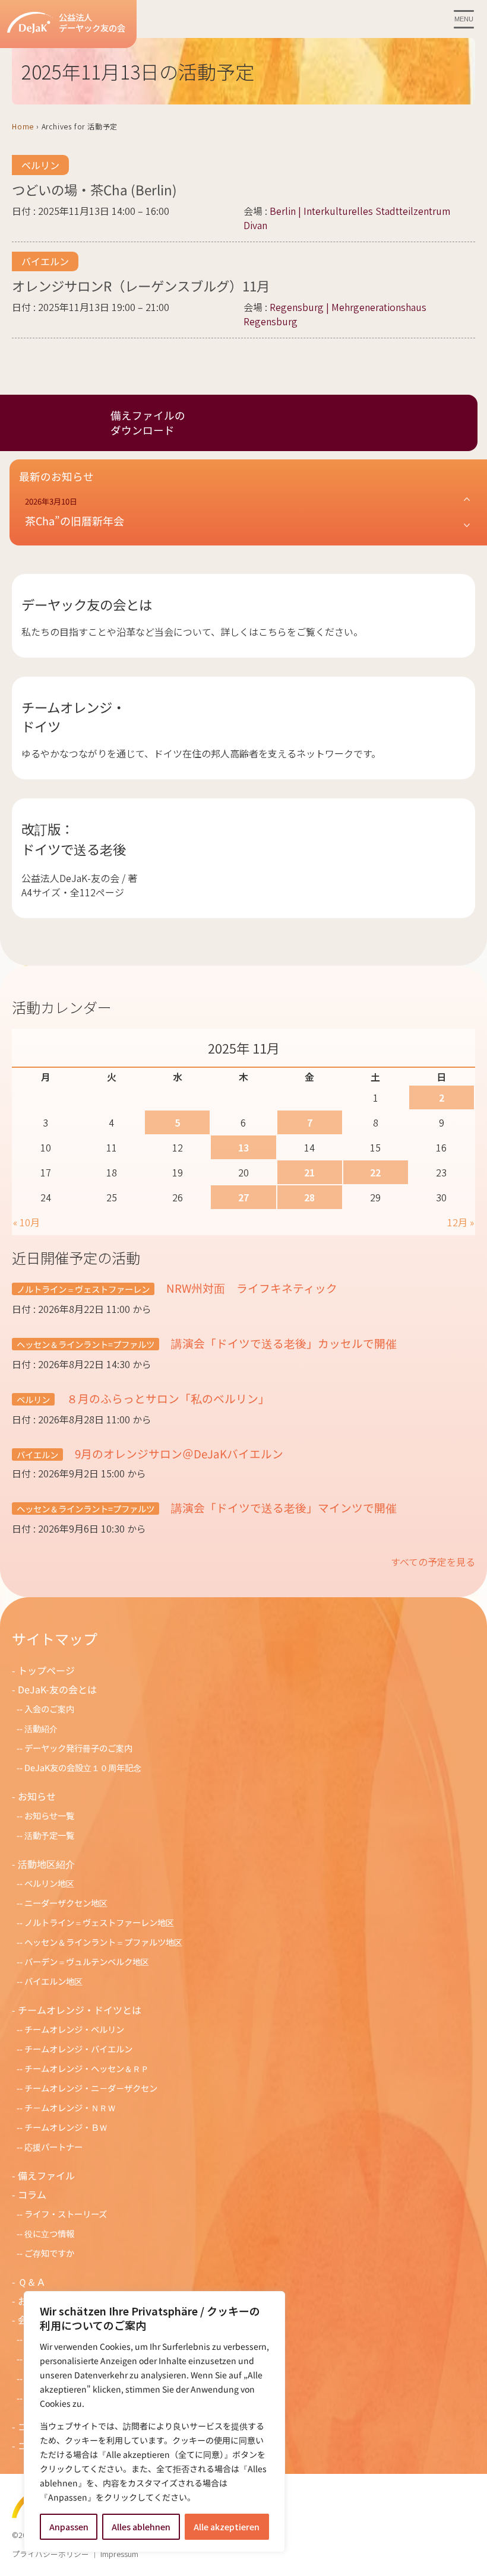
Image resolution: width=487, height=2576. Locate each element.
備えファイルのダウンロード (148, 423)
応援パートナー (53, 2147)
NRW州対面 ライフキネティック (251, 1288)
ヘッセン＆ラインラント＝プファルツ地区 (103, 1942)
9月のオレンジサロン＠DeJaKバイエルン (178, 1453)
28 (309, 1197)
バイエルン (45, 261)
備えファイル (46, 2175)
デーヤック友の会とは (87, 604)
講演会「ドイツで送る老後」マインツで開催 (283, 1507)
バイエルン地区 (53, 1981)
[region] (154, 2422)
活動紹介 (41, 1728)
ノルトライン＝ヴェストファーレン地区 (99, 1922)
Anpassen (69, 2527)
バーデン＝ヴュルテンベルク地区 (87, 1961)
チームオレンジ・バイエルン (78, 2049)
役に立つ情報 (49, 2233)
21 (309, 1172)
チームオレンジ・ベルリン (74, 2029)
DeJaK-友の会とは (57, 1689)
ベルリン (40, 165)
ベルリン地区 (49, 1883)
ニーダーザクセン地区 (66, 1903)
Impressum (119, 2554)
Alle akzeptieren (227, 2527)
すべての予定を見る (433, 1562)
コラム (32, 2194)
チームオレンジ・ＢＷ (66, 2127)
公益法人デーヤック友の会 (92, 23)
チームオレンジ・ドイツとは (80, 2010)
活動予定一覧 (49, 1835)
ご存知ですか (49, 2253)
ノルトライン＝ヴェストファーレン (83, 1289)
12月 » (461, 1222)
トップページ (46, 1670)
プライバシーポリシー (50, 2554)
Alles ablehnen (141, 2527)
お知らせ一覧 (49, 1815)
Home (23, 126)
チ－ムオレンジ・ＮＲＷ (70, 2107)
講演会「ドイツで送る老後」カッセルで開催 (288, 1343)
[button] (248, 512)
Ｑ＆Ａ (32, 2282)
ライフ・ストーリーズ (66, 2214)
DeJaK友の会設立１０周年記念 (83, 1767)
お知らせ (37, 1796)
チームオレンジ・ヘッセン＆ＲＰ (87, 2068)
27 (243, 1197)
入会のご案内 (49, 1709)
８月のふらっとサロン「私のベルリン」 (167, 1398)
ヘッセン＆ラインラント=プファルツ (86, 1344)
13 (243, 1147)
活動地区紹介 (46, 1864)
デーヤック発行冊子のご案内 (78, 1748)
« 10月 (26, 1222)
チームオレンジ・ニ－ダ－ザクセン (91, 2088)
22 (375, 1172)
